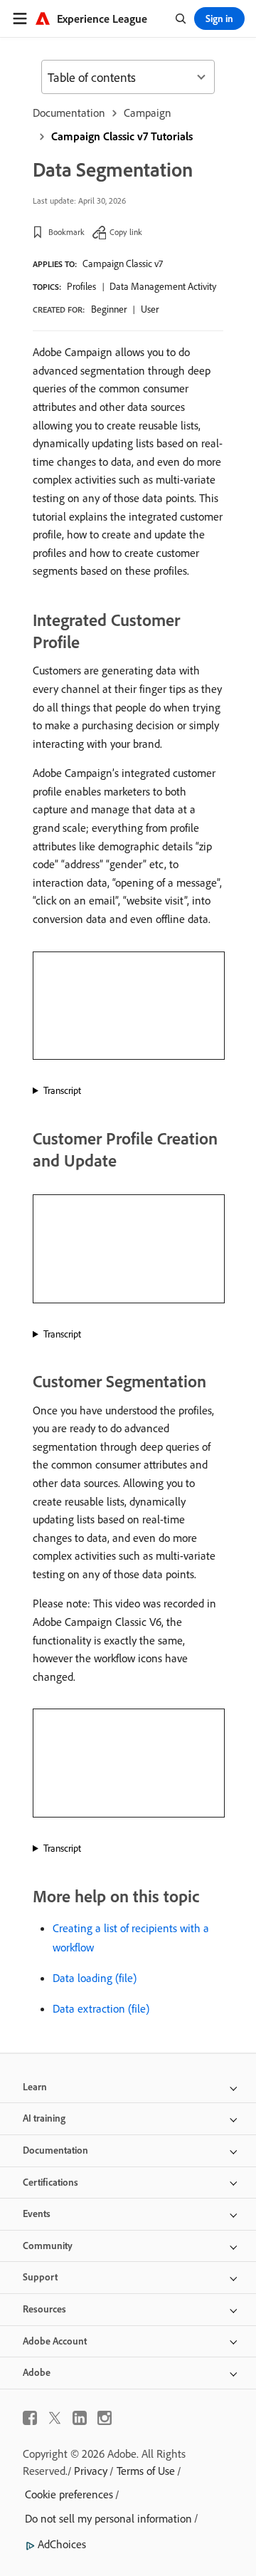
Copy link (126, 232)
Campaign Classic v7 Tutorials (122, 136)
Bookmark (66, 232)
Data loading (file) (95, 1978)
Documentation (69, 113)
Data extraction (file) (101, 2008)
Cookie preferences (69, 2494)
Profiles (81, 286)
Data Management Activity (163, 286)
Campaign (148, 113)
